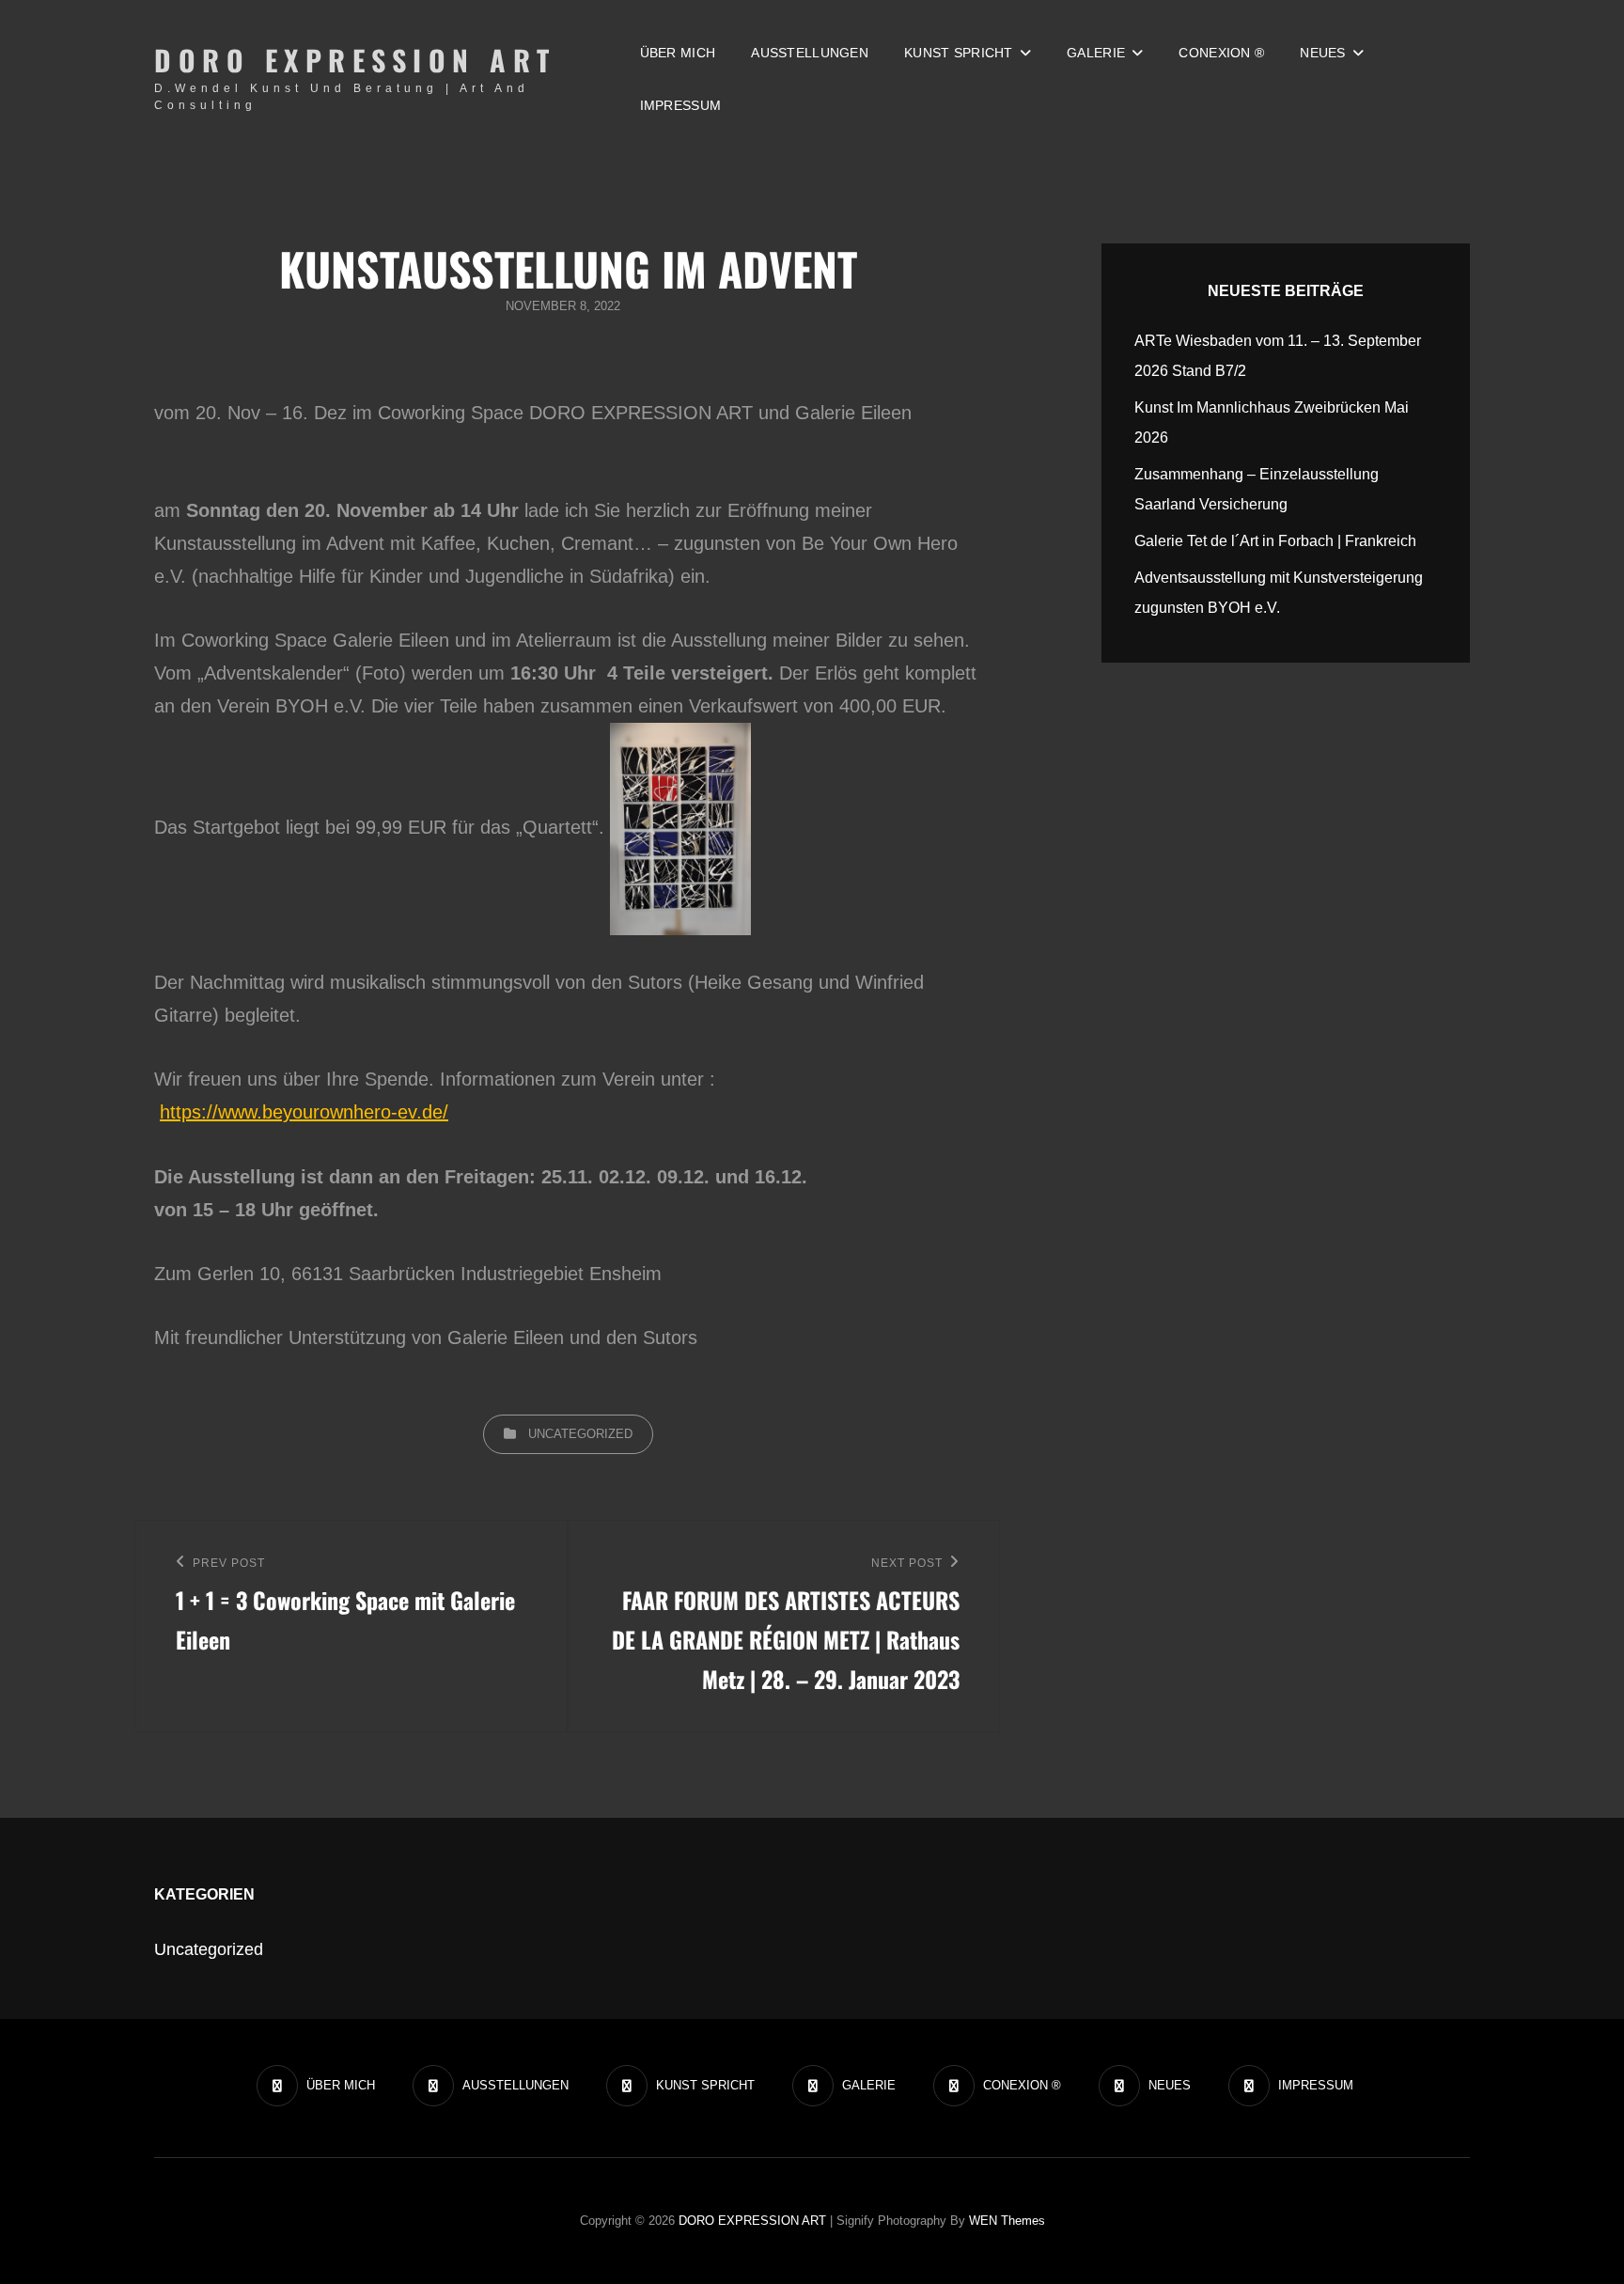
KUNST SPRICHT (959, 53)
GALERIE (1096, 53)
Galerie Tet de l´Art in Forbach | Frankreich (1275, 541)
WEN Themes (1007, 2221)
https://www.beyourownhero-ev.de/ (304, 1112)
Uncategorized (580, 1434)
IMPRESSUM (681, 105)
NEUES (1322, 53)
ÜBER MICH (678, 53)
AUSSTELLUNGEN (810, 53)
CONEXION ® (1221, 53)
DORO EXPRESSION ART (355, 60)
